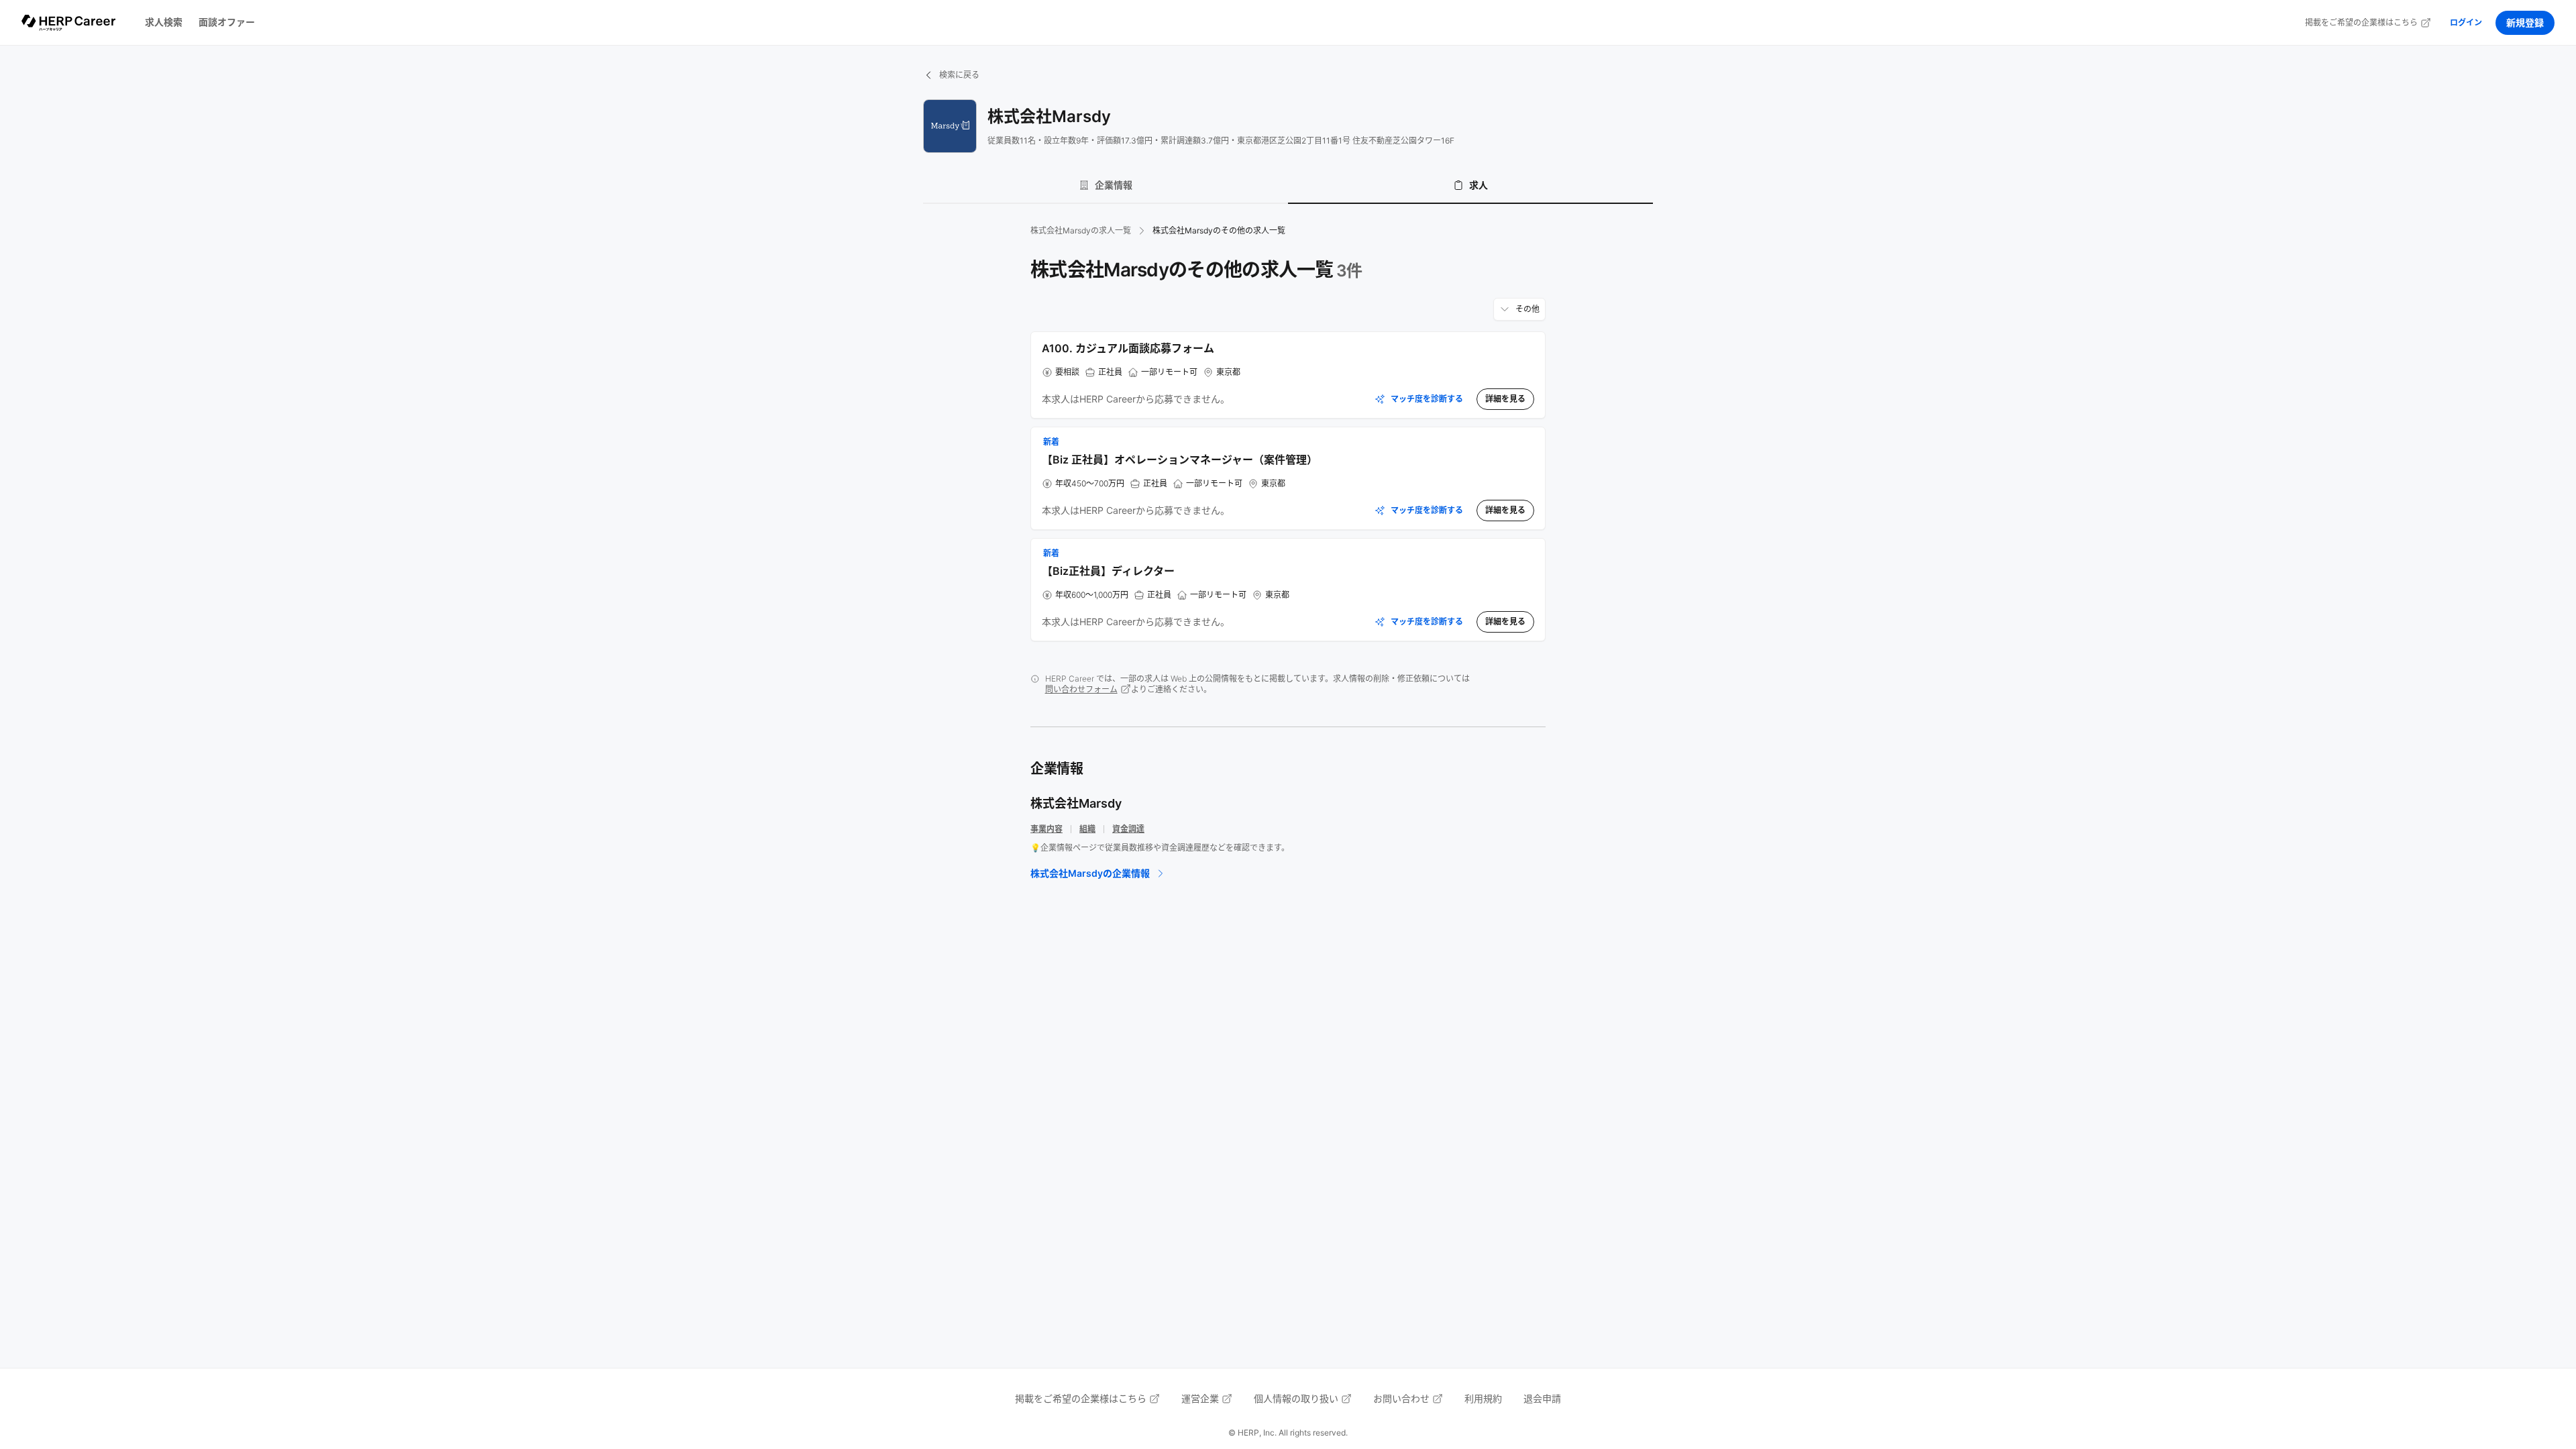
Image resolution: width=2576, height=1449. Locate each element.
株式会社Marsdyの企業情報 (1090, 873)
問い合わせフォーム (1081, 689)
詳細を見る (1505, 399)
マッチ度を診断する (1427, 399)
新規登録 (2525, 22)
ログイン (2466, 22)
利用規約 (1483, 1398)
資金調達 (1128, 829)
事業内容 (1046, 829)
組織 (1087, 829)
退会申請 (1542, 1398)
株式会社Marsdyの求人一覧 (1081, 230)
